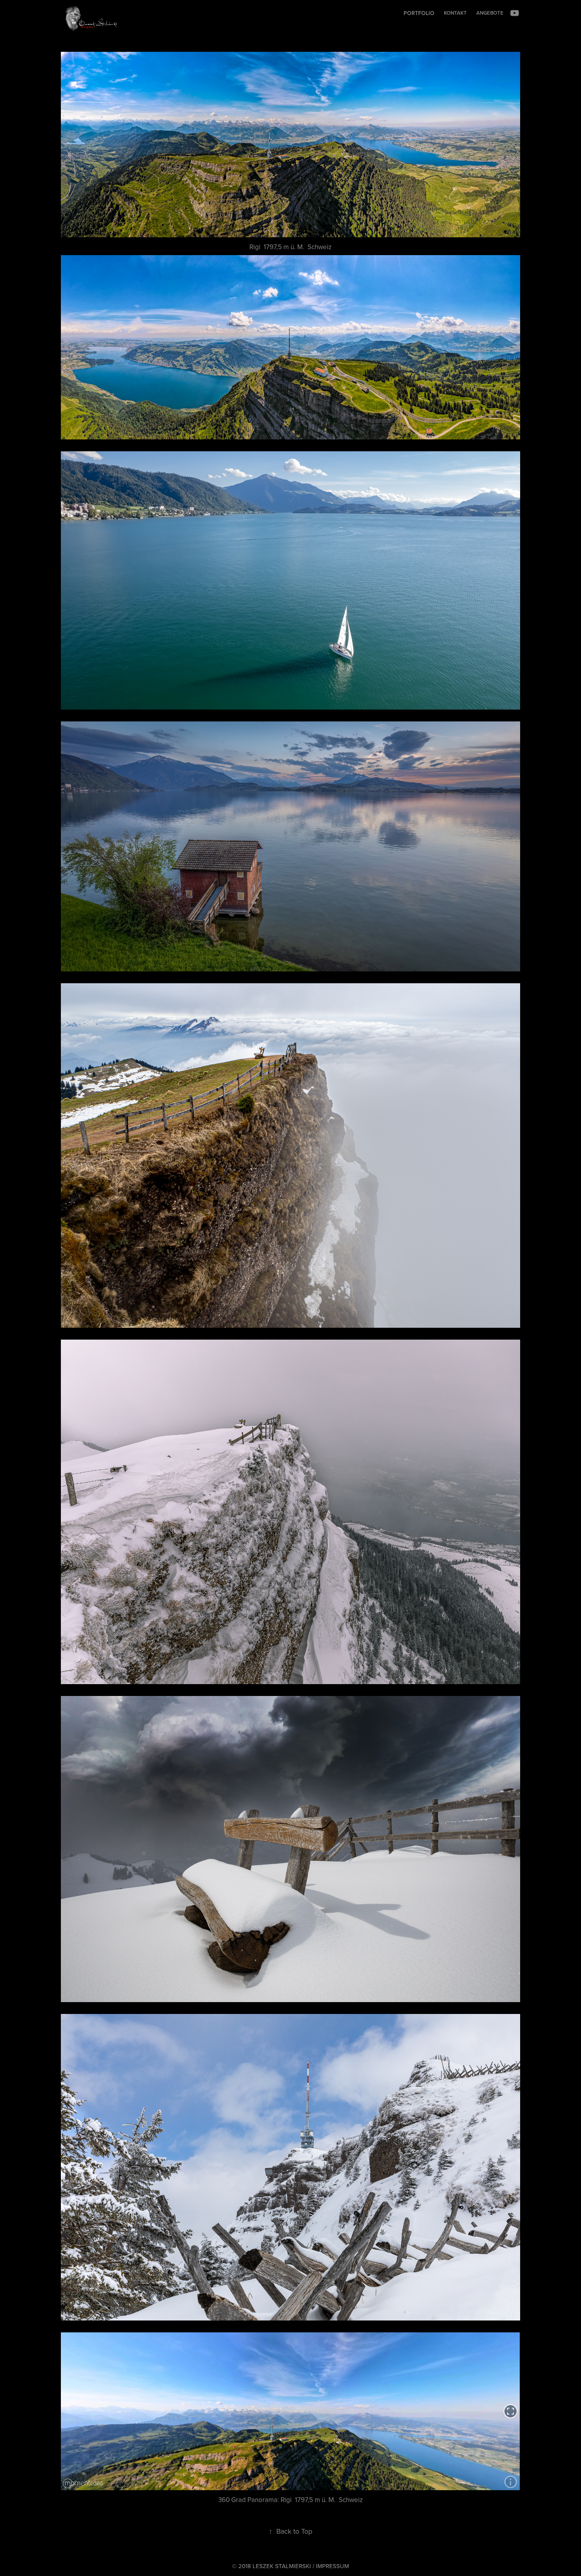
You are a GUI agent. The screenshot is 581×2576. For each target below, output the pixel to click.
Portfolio (419, 13)
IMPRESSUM (332, 2566)
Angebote (490, 13)
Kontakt (455, 13)
